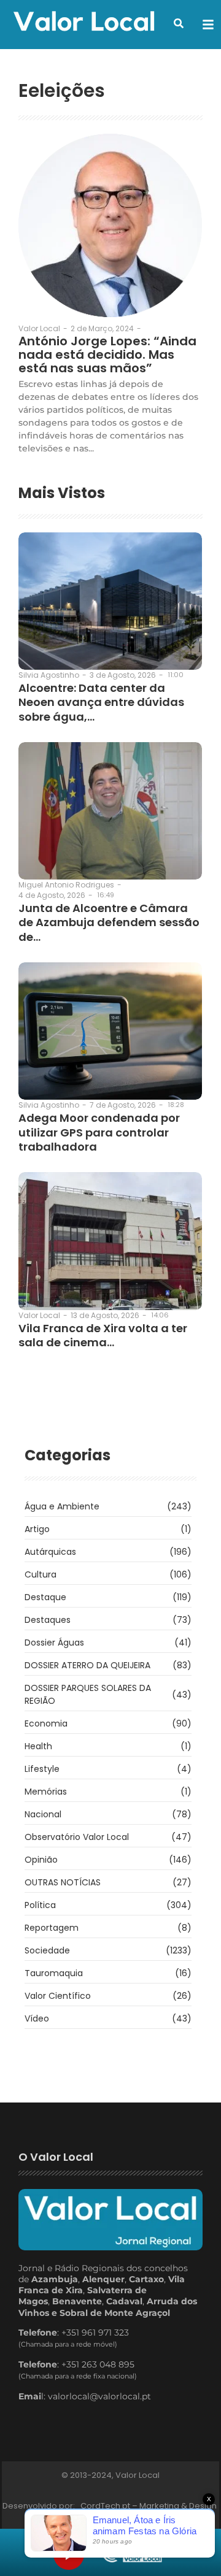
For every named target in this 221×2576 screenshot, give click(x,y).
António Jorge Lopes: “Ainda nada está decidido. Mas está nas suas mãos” (107, 355)
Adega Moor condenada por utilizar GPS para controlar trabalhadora (99, 1132)
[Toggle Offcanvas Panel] (208, 25)
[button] (179, 23)
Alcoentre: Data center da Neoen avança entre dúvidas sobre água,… (101, 702)
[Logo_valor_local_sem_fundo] (84, 23)
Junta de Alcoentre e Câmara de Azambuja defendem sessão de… (109, 922)
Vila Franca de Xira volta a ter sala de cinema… (103, 1336)
